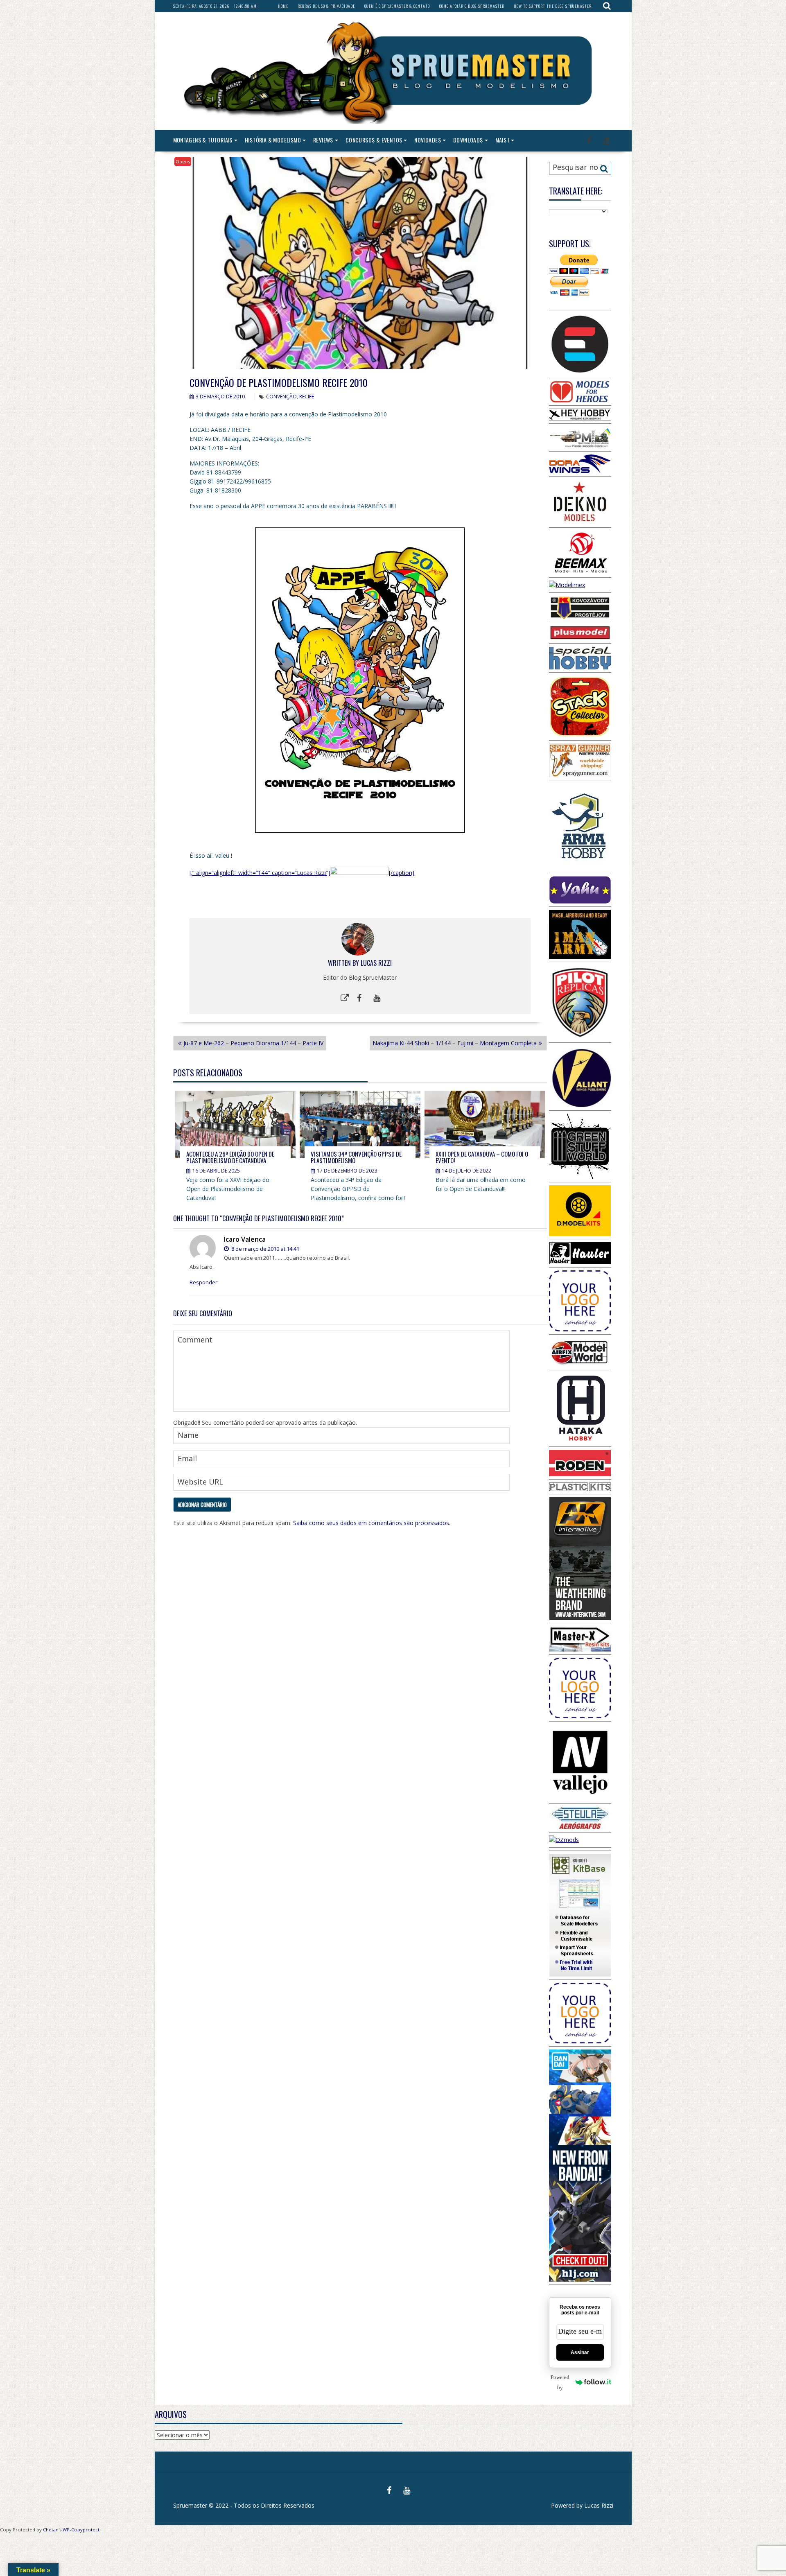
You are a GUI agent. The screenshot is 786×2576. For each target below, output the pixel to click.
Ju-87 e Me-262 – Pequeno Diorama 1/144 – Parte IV (253, 1043)
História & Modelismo (273, 140)
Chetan (51, 2530)
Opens (183, 162)
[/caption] (402, 873)
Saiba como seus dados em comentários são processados (371, 1523)
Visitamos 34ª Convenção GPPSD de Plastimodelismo (356, 1157)
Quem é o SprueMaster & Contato (397, 6)
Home (283, 6)
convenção (281, 397)
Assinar (580, 2352)
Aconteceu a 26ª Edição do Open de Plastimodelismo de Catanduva (230, 1157)
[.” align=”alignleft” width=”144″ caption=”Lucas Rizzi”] (260, 873)
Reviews (323, 140)
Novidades (428, 140)
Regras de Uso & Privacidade (326, 6)
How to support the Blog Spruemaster (553, 6)
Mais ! (502, 140)
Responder (203, 1282)
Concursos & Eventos (374, 140)
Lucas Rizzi (376, 963)
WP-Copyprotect (81, 2530)
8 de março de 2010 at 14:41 (265, 1249)
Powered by (560, 2382)
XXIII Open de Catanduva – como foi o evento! (482, 1157)
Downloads (468, 140)
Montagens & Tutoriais (203, 140)
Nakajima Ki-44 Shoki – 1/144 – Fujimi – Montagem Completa (455, 1043)
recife (307, 397)
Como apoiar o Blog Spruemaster (472, 6)
